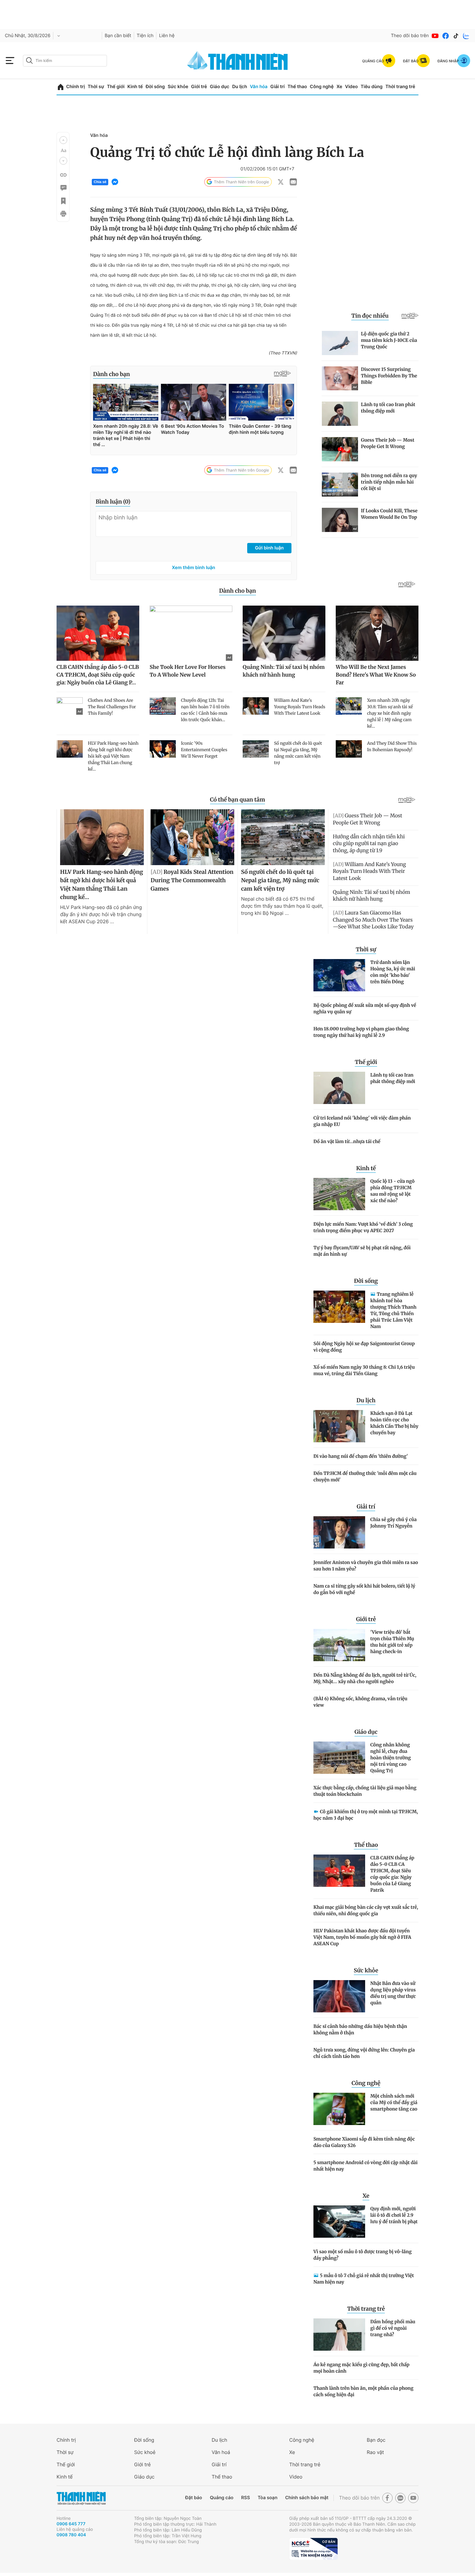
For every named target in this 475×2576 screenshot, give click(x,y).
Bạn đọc (376, 2440)
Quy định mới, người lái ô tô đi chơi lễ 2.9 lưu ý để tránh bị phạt (394, 2215)
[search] (65, 61)
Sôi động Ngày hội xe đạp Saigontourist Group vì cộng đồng (364, 1347)
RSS (245, 2498)
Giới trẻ (199, 87)
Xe (339, 87)
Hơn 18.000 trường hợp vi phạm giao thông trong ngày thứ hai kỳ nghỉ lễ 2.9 (361, 1032)
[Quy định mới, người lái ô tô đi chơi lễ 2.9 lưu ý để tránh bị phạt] (339, 2222)
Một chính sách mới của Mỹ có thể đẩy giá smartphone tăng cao (394, 2102)
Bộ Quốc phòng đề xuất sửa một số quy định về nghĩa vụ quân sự (365, 1008)
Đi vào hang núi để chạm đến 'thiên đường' (361, 1456)
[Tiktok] (456, 36)
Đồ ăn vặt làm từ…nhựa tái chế (347, 1141)
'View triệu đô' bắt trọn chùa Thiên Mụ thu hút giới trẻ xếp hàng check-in (392, 1642)
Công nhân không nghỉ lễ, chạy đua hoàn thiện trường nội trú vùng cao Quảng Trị (391, 1758)
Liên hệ (167, 36)
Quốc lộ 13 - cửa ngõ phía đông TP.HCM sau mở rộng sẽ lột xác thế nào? (392, 1191)
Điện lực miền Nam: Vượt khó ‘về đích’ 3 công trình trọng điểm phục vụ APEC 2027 (363, 1227)
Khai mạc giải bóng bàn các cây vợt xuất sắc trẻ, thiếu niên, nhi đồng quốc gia (366, 1910)
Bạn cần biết (118, 36)
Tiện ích (145, 36)
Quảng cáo (222, 2498)
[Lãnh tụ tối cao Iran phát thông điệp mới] (339, 1088)
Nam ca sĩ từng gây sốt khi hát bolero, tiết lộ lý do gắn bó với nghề (364, 1589)
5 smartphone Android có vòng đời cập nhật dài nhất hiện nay (365, 2166)
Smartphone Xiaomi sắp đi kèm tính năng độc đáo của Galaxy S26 (364, 2142)
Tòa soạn (268, 2498)
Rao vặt (375, 2452)
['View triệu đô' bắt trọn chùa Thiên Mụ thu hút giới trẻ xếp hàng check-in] (339, 1645)
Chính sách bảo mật (307, 2498)
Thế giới (116, 87)
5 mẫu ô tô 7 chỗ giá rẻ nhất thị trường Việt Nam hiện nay (364, 2279)
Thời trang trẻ (400, 87)
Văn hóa (259, 87)
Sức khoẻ (145, 2452)
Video (351, 87)
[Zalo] (466, 36)
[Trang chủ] (61, 87)
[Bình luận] (63, 188)
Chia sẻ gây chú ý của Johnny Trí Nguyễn (393, 1523)
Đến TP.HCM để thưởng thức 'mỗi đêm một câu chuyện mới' (365, 1477)
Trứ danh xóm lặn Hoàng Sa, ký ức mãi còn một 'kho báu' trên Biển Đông (393, 972)
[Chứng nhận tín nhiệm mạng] (313, 2549)
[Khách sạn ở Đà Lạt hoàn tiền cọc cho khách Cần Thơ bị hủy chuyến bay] (339, 1426)
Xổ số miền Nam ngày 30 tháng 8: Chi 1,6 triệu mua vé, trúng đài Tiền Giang (364, 1370)
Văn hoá (221, 2452)
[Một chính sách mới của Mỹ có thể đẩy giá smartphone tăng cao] (339, 2109)
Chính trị (76, 87)
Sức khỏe (178, 87)
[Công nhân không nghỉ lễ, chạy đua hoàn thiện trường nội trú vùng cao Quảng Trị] (339, 1758)
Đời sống (155, 87)
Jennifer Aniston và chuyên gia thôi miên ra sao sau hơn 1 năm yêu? (366, 1566)
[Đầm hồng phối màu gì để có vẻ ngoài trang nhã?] (339, 2335)
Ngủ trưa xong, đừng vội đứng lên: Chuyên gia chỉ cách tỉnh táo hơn (364, 2053)
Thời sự (96, 87)
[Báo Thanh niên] (81, 2498)
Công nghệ (322, 87)
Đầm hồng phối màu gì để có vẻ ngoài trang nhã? (393, 2328)
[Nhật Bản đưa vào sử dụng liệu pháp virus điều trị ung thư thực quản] (339, 1996)
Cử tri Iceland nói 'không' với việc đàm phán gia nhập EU (362, 1121)
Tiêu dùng (372, 87)
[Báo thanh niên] (238, 61)
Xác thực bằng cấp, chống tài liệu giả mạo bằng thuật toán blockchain (365, 1791)
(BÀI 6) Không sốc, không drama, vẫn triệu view (360, 1702)
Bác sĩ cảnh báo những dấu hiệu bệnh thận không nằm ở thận (360, 2029)
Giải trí (278, 87)
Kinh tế (135, 87)
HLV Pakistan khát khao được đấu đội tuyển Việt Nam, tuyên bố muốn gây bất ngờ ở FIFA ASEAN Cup (362, 1937)
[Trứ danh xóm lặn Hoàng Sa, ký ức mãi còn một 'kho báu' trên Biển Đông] (339, 975)
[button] (63, 140)
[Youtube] (435, 36)
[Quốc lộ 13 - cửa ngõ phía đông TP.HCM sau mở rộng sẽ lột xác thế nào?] (339, 1194)
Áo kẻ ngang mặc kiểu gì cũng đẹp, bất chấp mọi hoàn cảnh (361, 2368)
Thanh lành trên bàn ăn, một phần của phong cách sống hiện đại (363, 2391)
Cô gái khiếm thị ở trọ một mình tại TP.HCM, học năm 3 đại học (366, 1815)
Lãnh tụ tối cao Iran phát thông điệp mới (393, 1078)
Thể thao (297, 87)
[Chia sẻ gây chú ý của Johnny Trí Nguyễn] (339, 1532)
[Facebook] (446, 36)
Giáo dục (219, 87)
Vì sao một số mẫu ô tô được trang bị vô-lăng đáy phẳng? (363, 2255)
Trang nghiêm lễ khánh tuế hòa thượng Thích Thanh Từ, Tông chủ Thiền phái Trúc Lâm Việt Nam (393, 1310)
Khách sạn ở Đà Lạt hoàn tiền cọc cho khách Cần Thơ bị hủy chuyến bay (394, 1423)
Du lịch (239, 87)
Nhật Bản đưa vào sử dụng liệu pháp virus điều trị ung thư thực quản (393, 1993)
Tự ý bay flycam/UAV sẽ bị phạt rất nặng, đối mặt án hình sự (362, 1251)
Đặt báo (194, 2498)
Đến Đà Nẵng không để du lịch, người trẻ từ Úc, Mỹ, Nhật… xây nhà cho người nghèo (365, 1678)
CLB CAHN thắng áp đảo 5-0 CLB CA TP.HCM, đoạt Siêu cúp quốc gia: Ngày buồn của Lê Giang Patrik (392, 1874)
